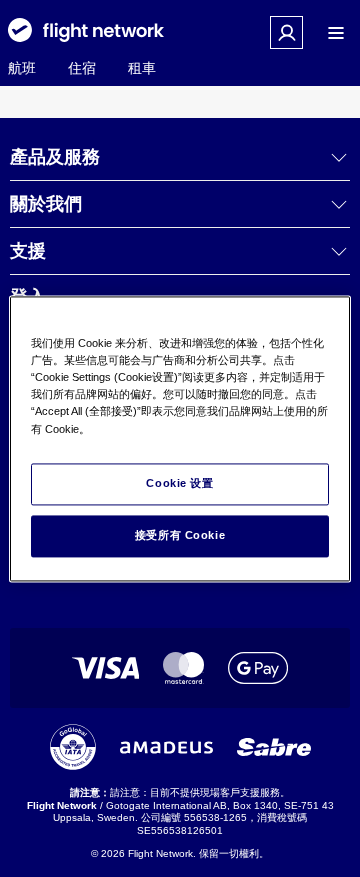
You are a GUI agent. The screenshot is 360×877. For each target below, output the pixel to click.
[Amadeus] (166, 747)
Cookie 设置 (179, 483)
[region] (180, 438)
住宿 (82, 68)
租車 (142, 68)
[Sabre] (274, 747)
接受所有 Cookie (180, 535)
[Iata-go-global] (73, 747)
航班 (22, 68)
